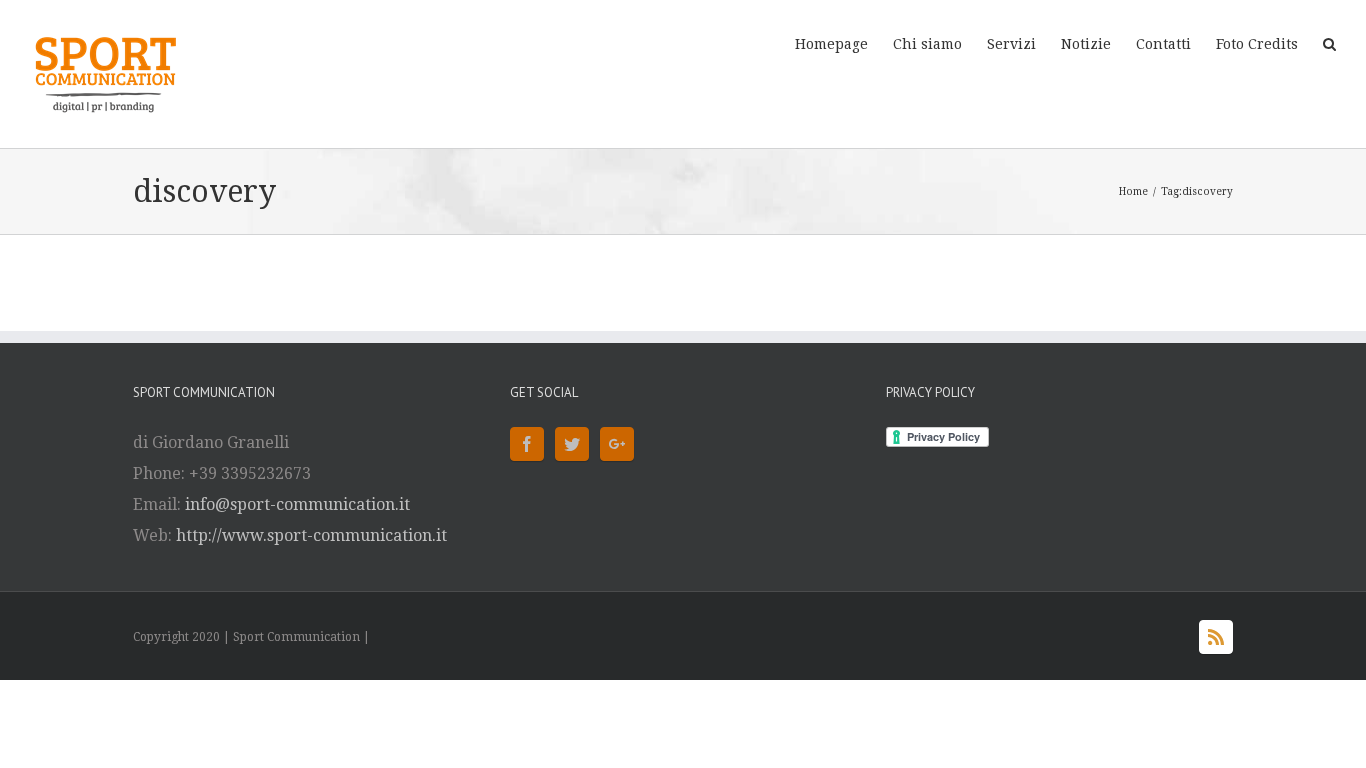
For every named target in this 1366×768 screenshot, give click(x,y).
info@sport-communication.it (297, 504)
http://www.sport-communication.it (311, 535)
